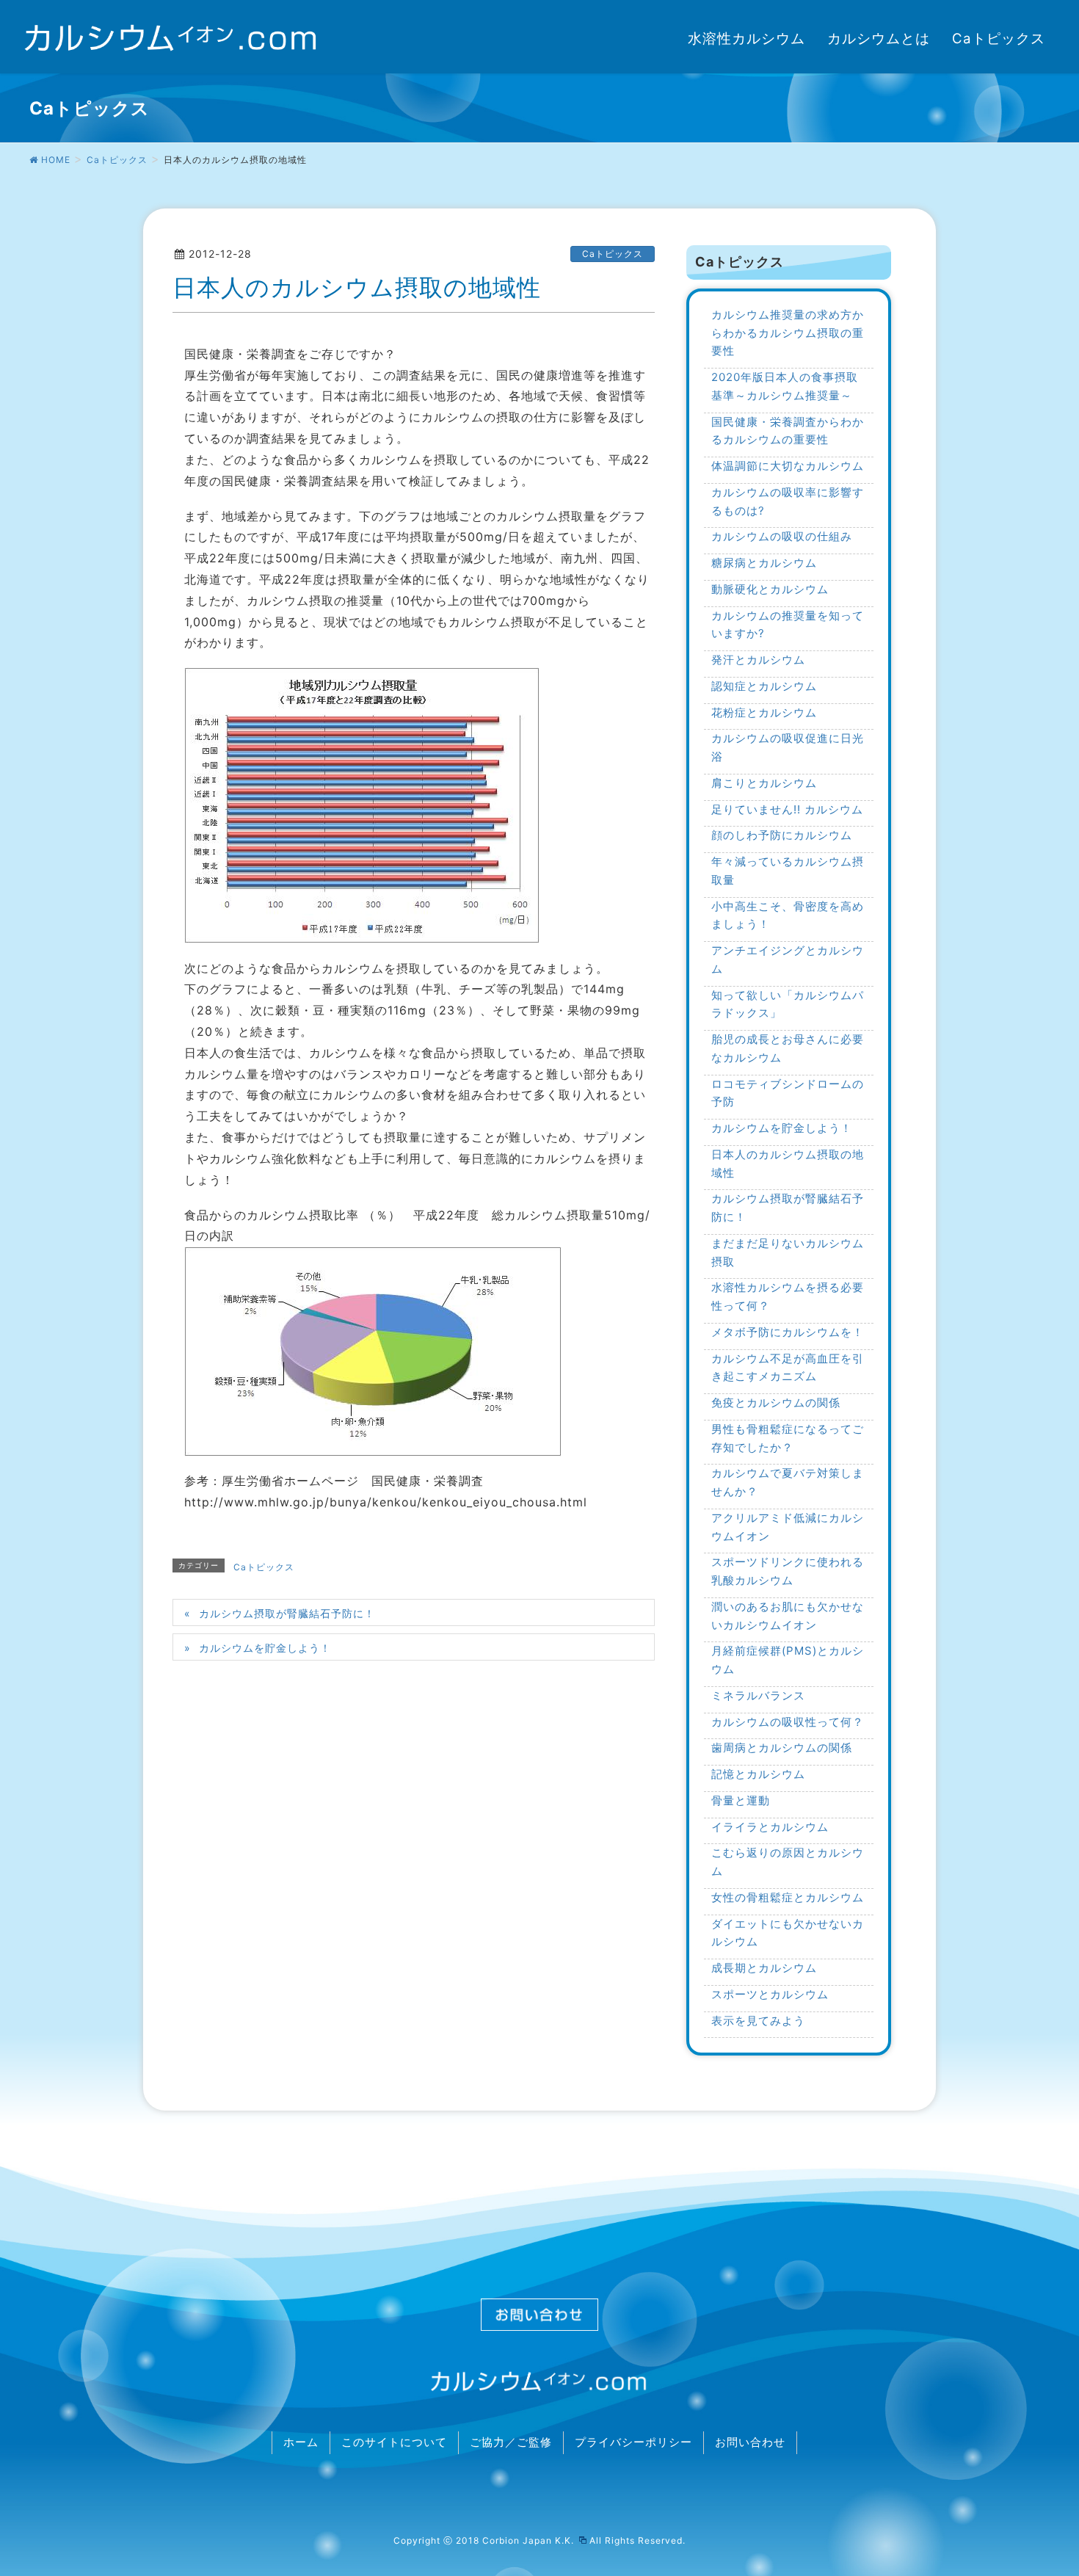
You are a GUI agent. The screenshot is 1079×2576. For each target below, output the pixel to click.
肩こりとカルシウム (764, 783)
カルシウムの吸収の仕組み (782, 536)
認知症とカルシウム (764, 686)
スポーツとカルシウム (770, 1994)
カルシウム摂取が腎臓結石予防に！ (287, 1613)
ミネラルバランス (758, 1695)
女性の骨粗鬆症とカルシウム (788, 1897)
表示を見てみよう (758, 2021)
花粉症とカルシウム (764, 712)
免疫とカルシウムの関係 (776, 1403)
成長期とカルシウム (764, 1968)
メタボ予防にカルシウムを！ (788, 1332)
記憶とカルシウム (758, 1774)
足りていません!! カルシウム (787, 809)
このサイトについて (394, 2442)
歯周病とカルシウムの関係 (782, 1748)
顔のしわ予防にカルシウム (782, 835)
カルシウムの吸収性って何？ (788, 1722)
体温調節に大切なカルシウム (788, 466)
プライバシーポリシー (633, 2442)
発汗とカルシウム (758, 660)
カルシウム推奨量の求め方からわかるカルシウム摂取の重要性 (788, 333)
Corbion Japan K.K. (530, 2540)
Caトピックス (613, 254)
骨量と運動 (741, 1800)
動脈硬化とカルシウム (770, 589)
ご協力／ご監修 (511, 2442)
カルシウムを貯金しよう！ (265, 1648)
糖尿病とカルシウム (764, 563)
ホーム (301, 2442)
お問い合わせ (750, 2442)
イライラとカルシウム (770, 1827)
